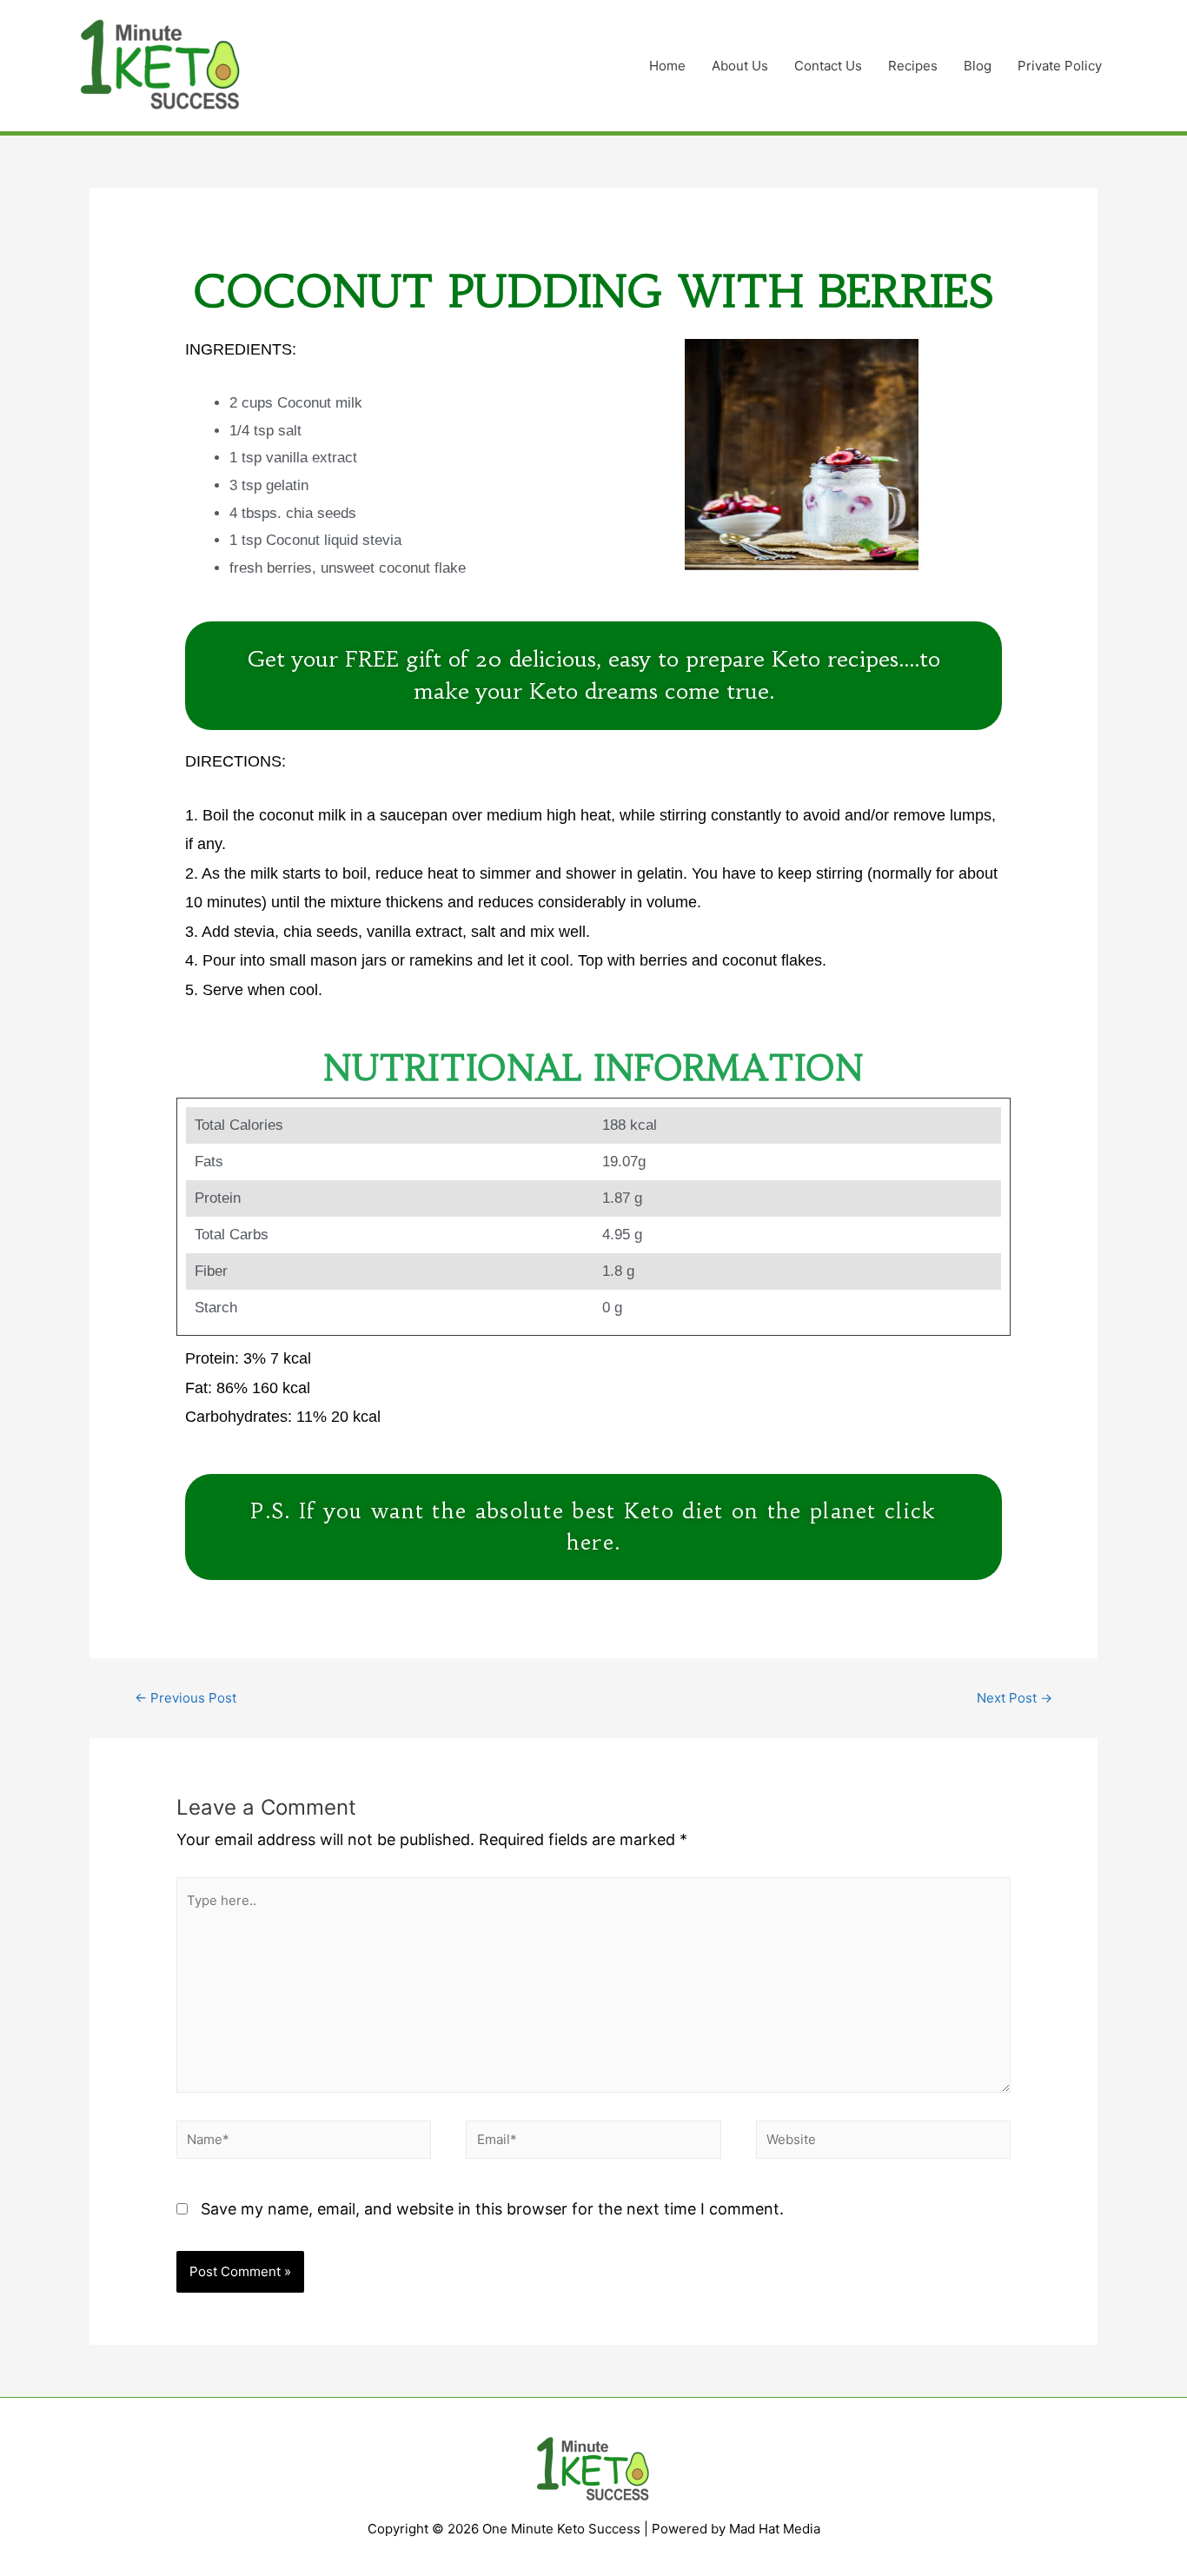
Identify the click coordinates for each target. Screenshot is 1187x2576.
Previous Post (186, 1698)
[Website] (883, 2143)
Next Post (1015, 1698)
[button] (593, 676)
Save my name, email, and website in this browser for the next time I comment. (492, 2209)
